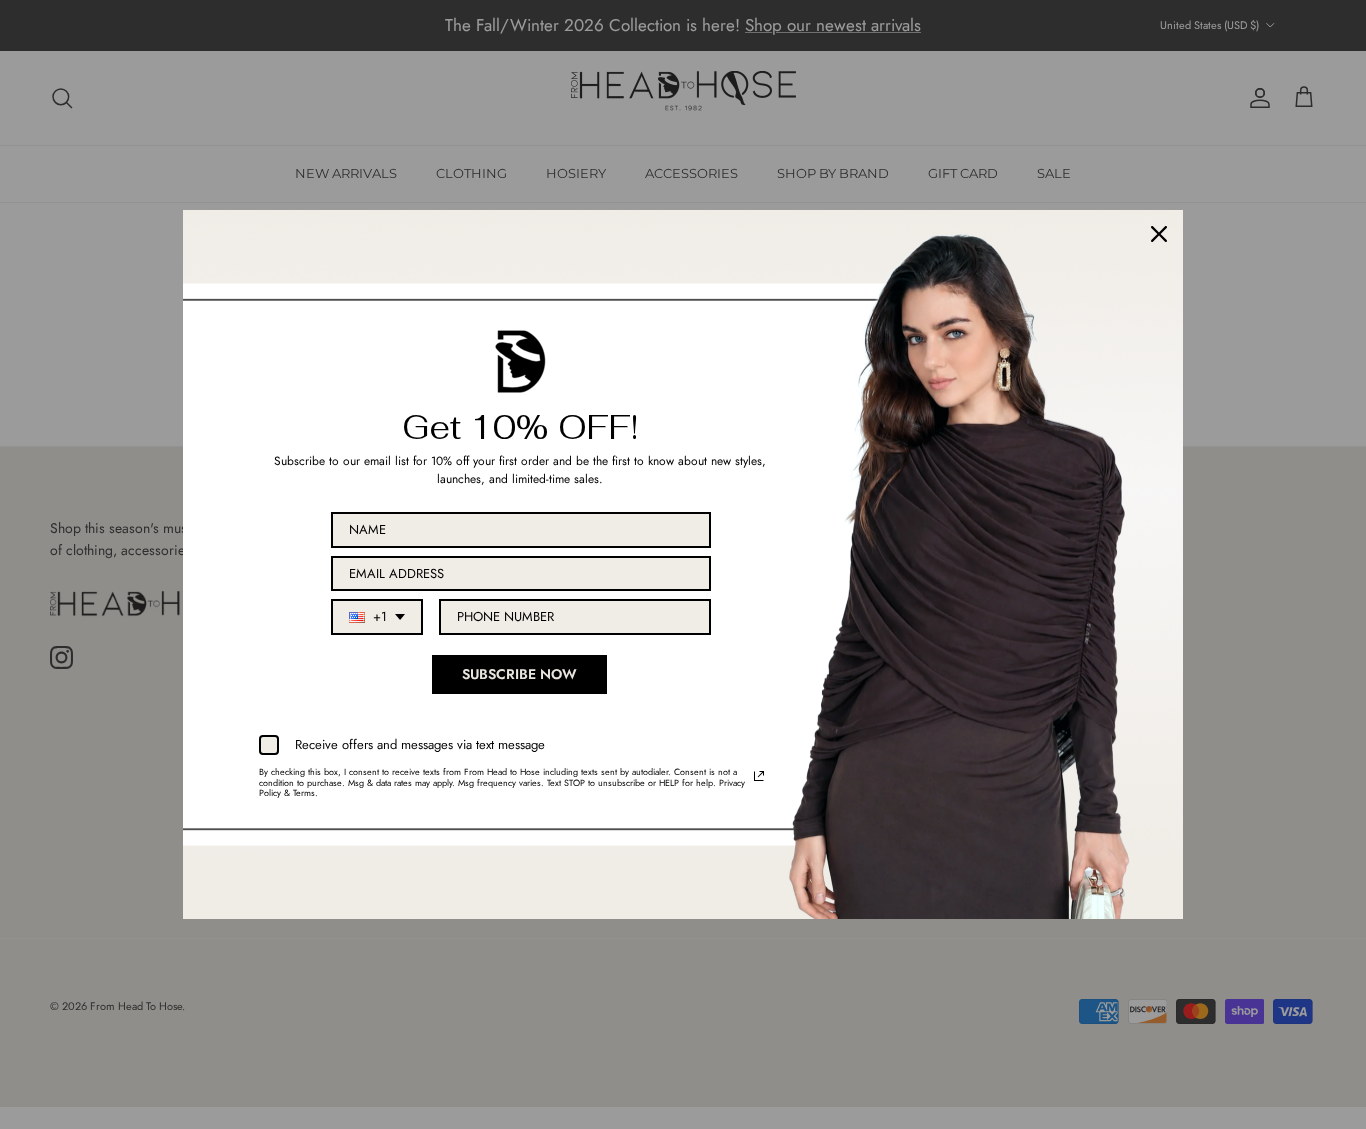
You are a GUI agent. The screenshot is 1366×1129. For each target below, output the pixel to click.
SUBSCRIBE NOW (519, 674)
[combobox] (377, 617)
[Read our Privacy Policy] (759, 776)
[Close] (1159, 234)
